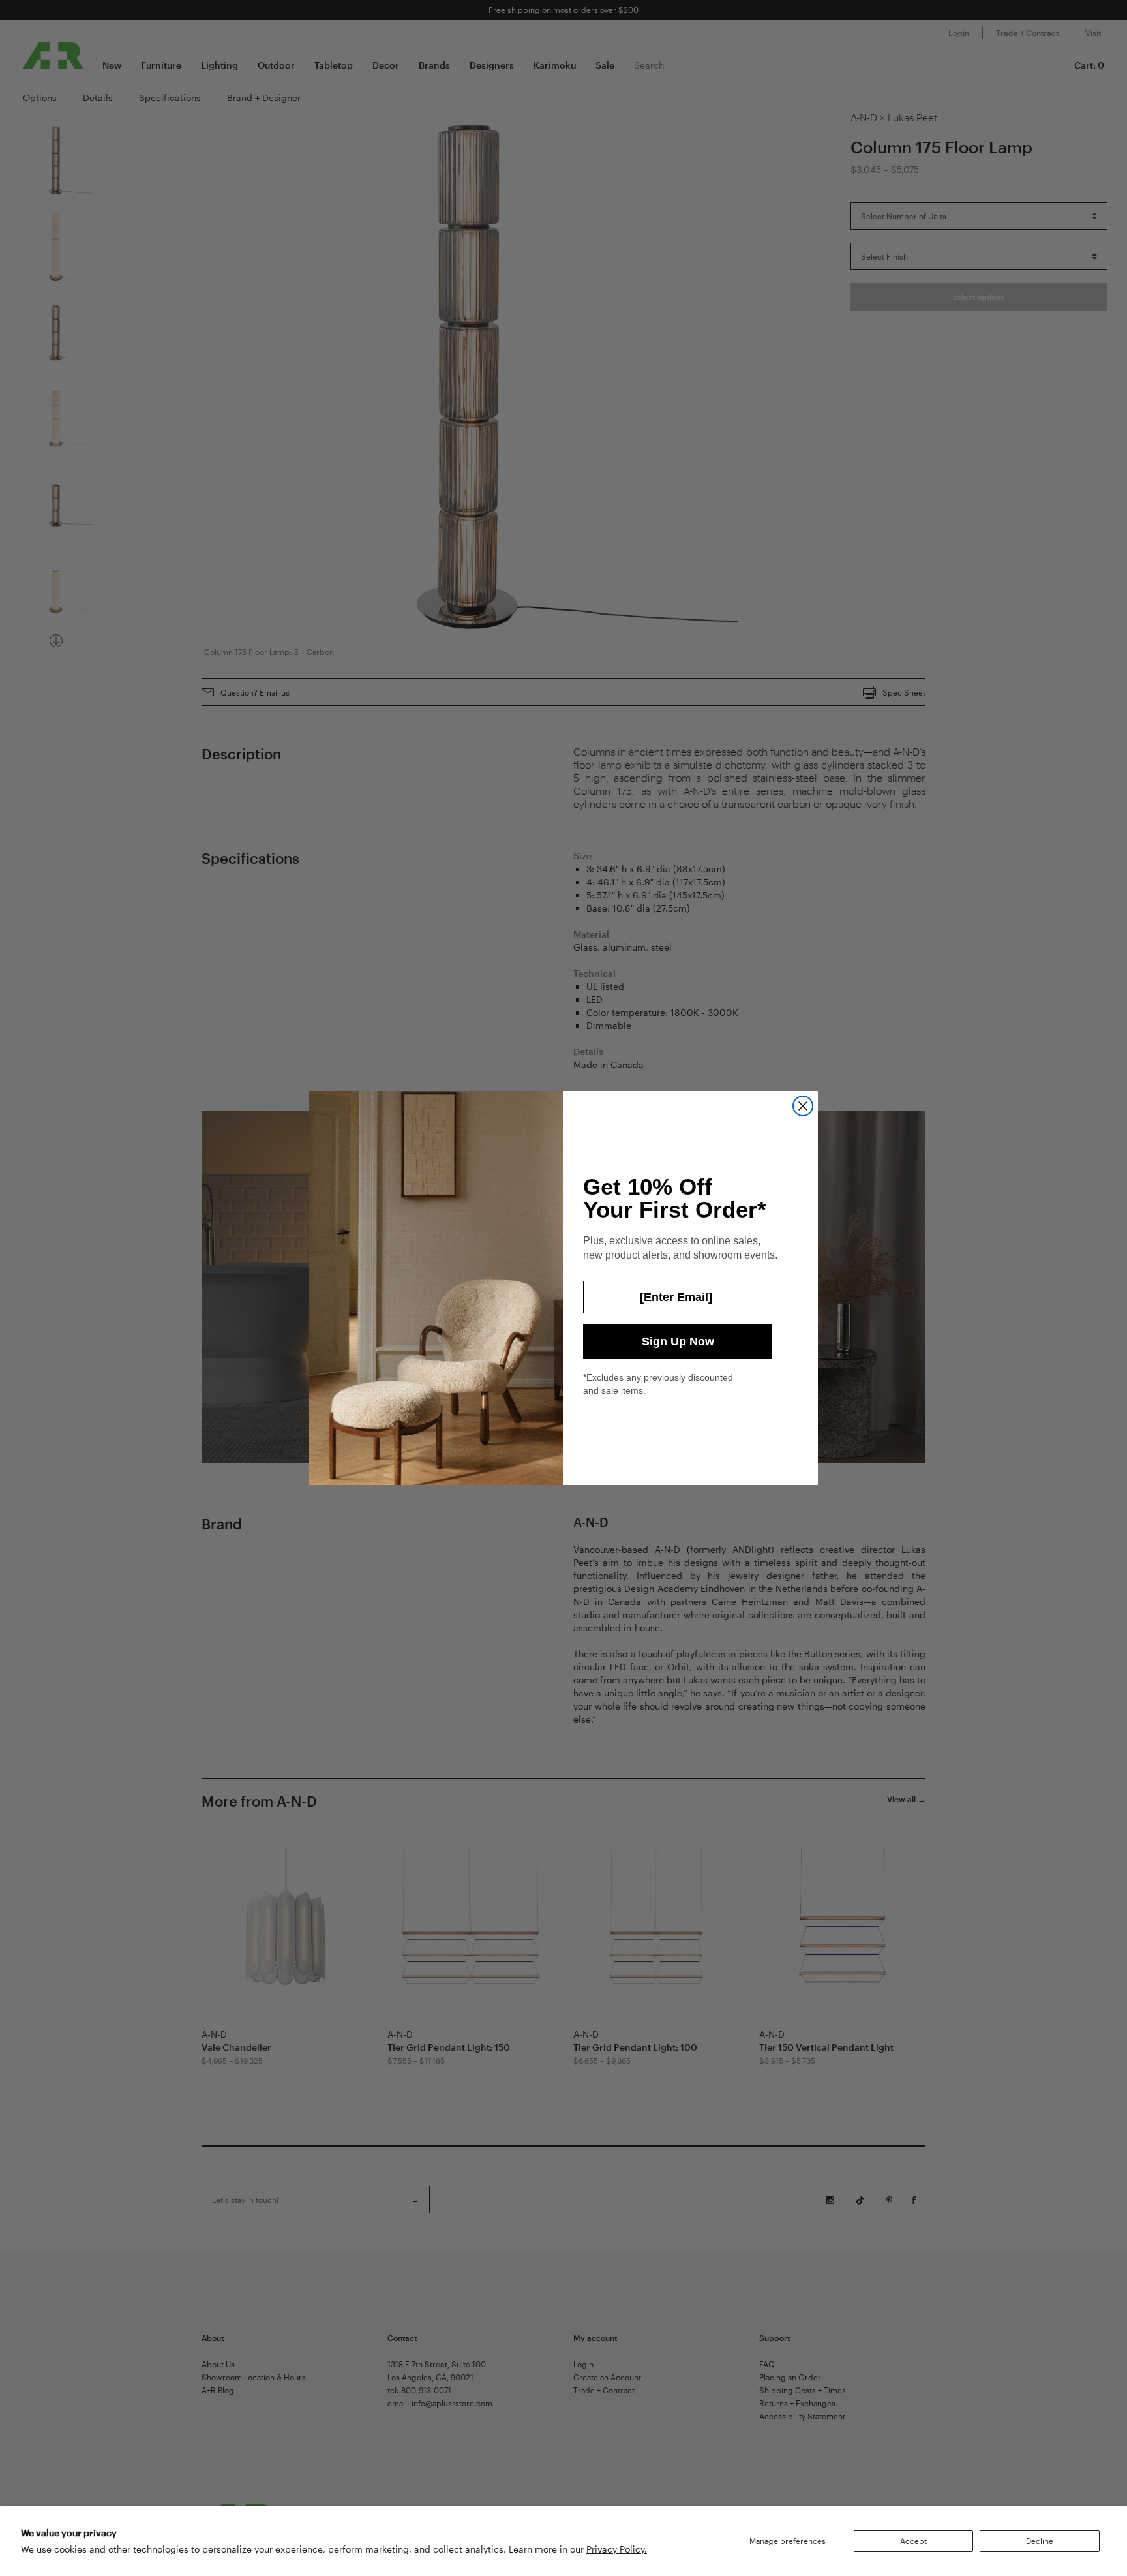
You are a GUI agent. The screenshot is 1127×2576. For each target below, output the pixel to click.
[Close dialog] (803, 1106)
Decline (1040, 2541)
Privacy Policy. (617, 2549)
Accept (913, 2541)
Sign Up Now (678, 1342)
